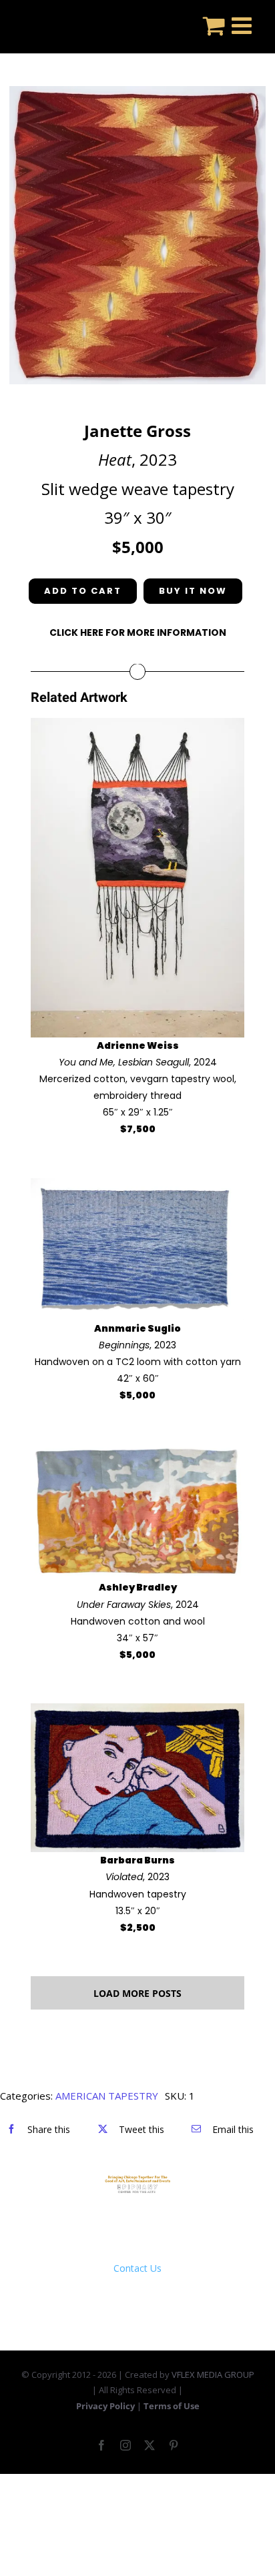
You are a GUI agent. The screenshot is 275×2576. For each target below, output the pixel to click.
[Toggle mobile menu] (243, 25)
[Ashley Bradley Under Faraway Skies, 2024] (137, 1452)
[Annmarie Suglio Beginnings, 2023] (137, 1187)
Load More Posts (137, 1993)
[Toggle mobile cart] (214, 25)
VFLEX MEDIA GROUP (213, 2375)
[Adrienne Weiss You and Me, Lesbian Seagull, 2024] (137, 726)
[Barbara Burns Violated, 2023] (137, 1712)
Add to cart (83, 591)
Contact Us (137, 2268)
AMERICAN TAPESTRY (107, 2096)
